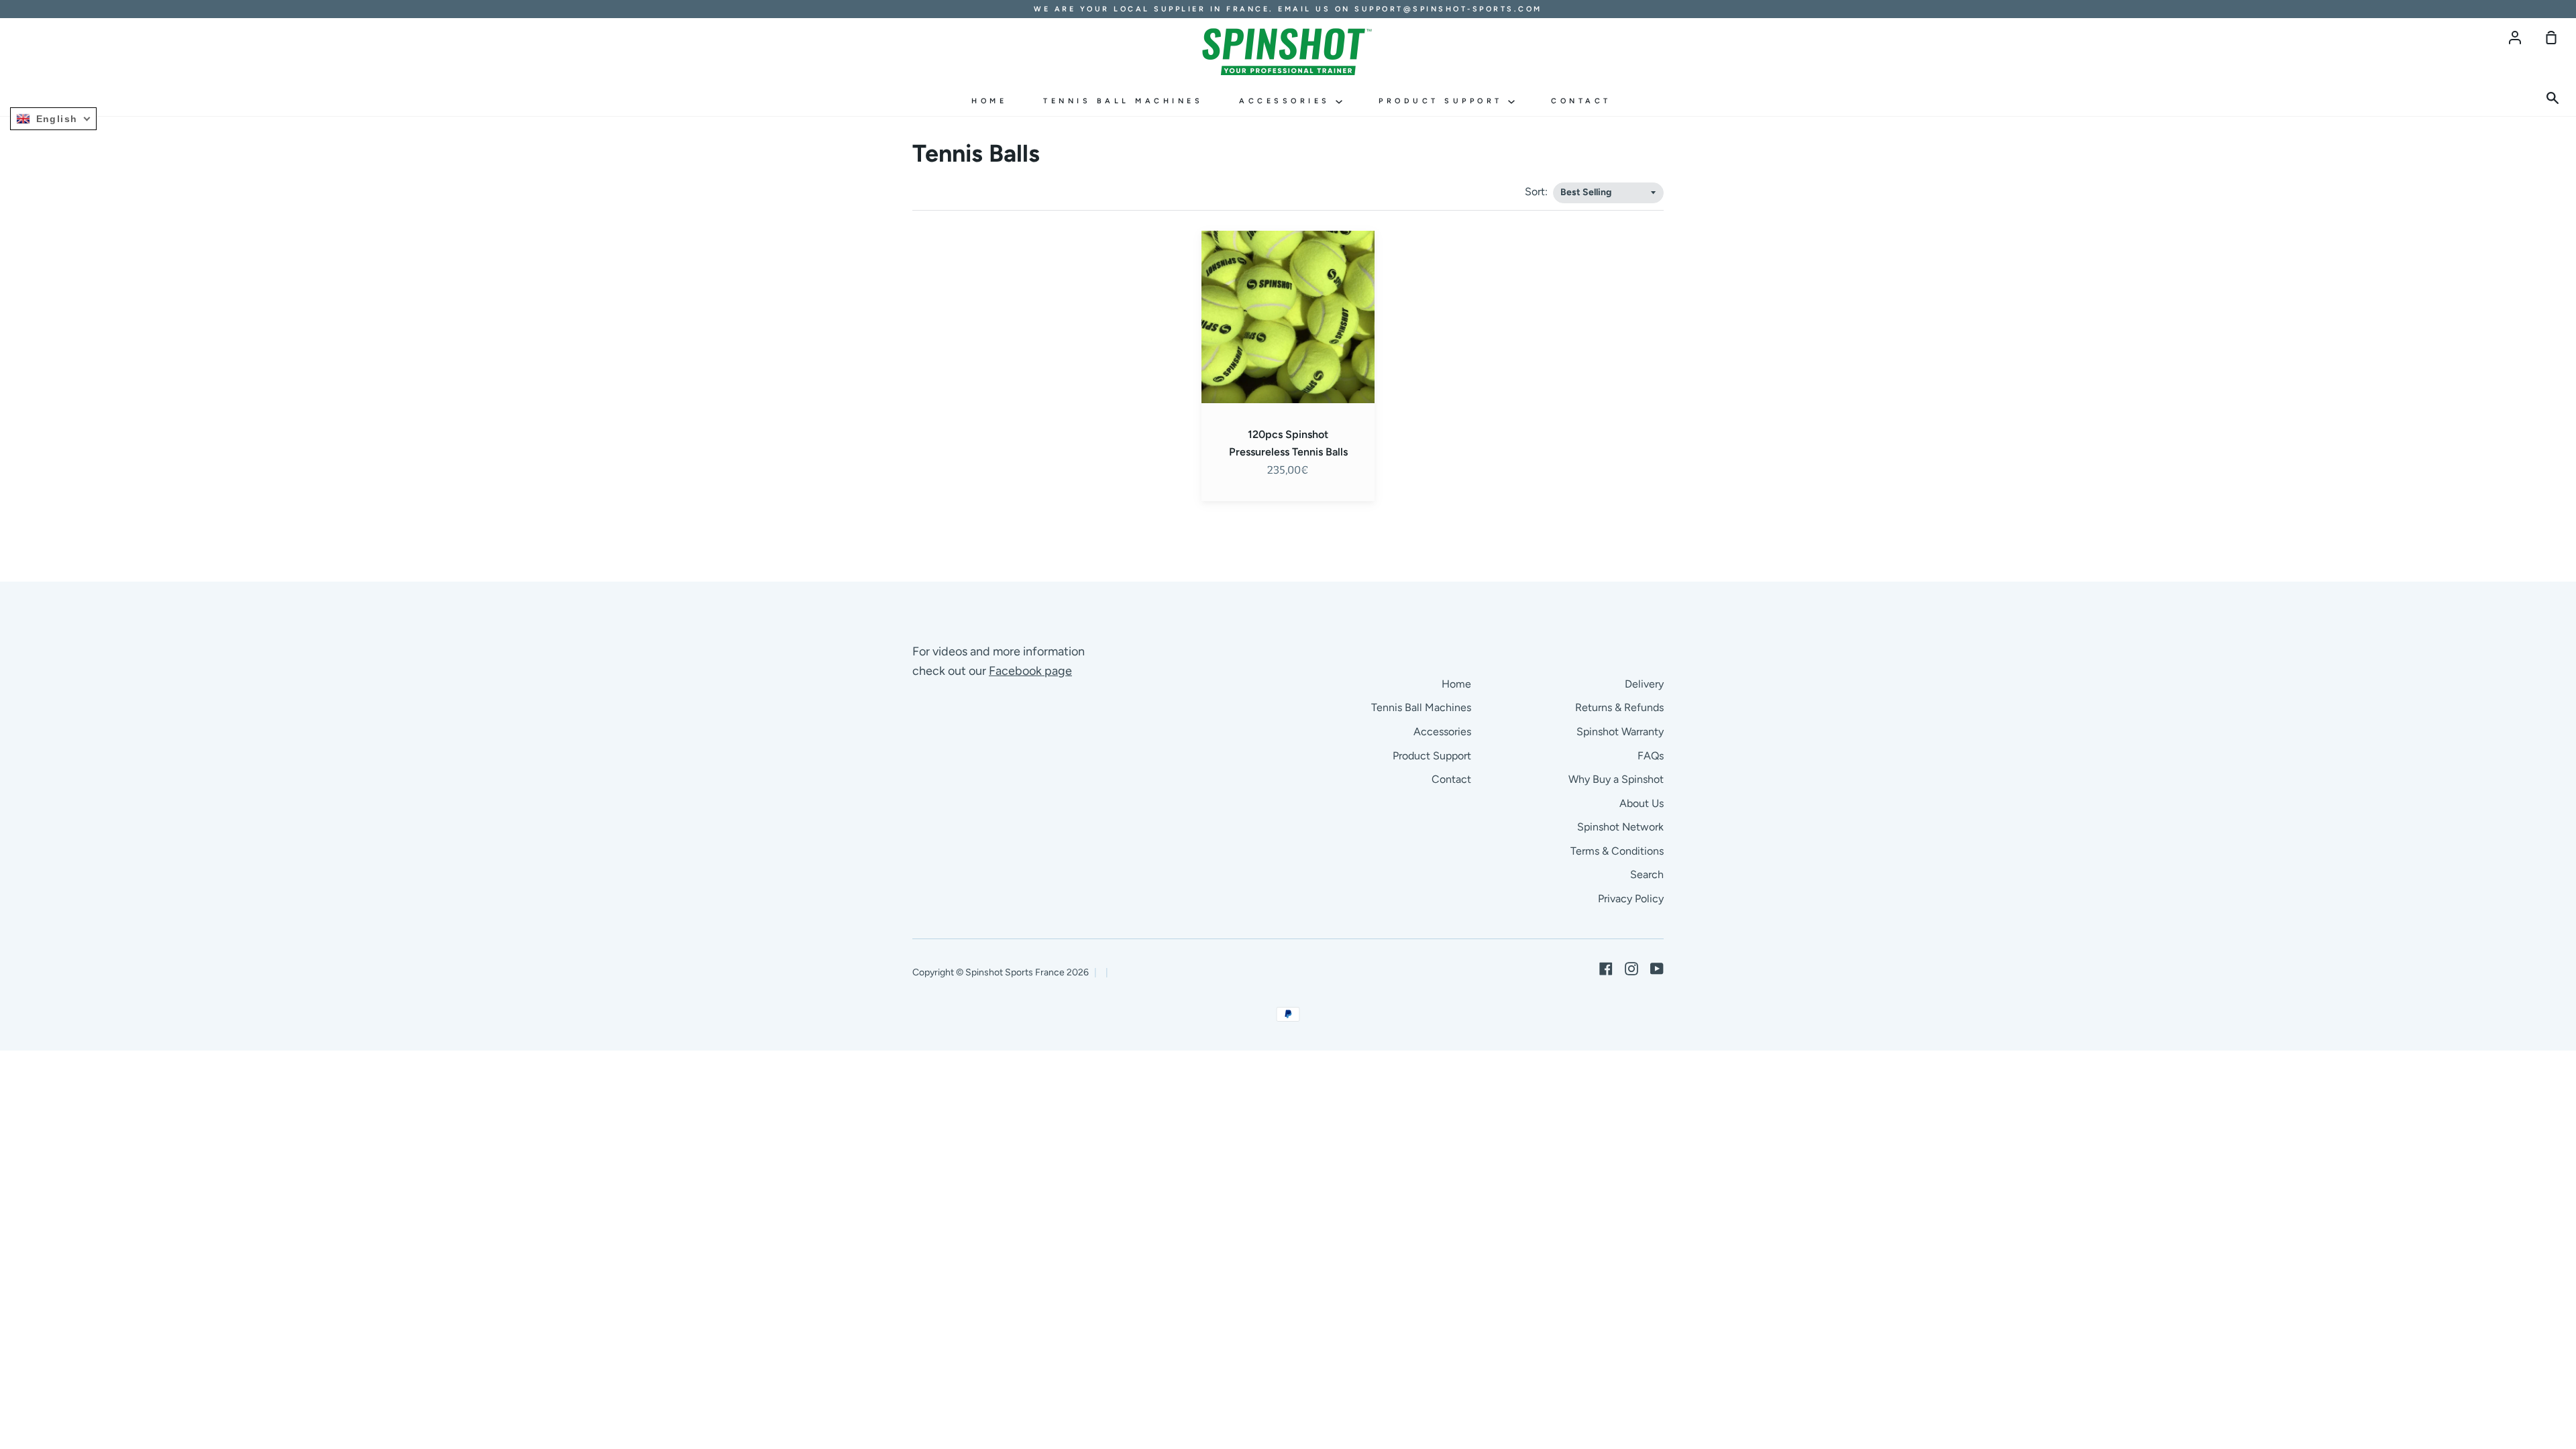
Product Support (1443, 101)
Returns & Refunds (1619, 707)
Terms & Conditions (1617, 851)
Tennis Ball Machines (1123, 101)
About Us (1642, 803)
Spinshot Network (1620, 827)
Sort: (1538, 192)
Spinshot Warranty (1620, 732)
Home (989, 101)
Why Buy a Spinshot (1616, 779)
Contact (1581, 101)
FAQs (1651, 756)
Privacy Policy (1631, 899)
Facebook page (1030, 671)
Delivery (1644, 684)
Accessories (1287, 101)
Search (1647, 874)
